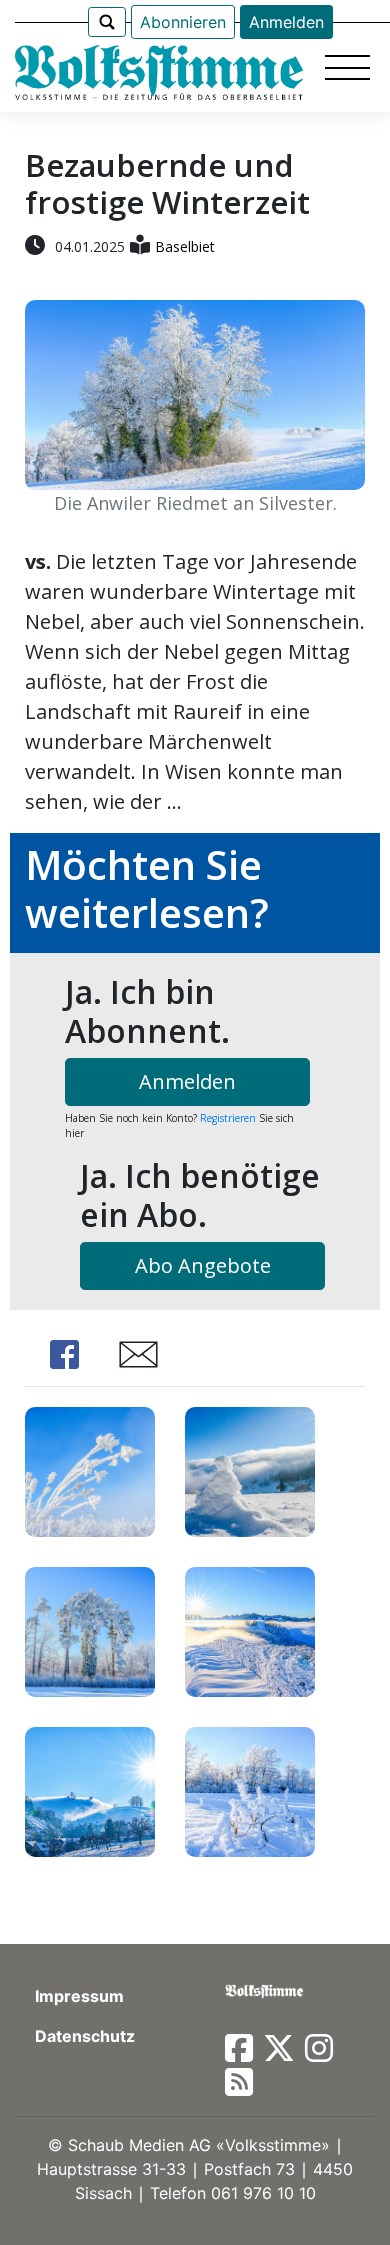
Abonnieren (183, 22)
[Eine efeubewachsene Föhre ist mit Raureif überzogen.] (90, 1629)
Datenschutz (85, 2036)
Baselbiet (185, 246)
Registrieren (228, 1118)
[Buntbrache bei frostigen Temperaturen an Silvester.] (90, 1469)
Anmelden (286, 22)
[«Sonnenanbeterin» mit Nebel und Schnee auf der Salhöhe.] (250, 1469)
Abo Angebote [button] (203, 1265)
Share (65, 1354)
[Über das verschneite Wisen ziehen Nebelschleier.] (90, 1789)
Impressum (79, 1996)
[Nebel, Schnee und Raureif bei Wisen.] (250, 1629)
